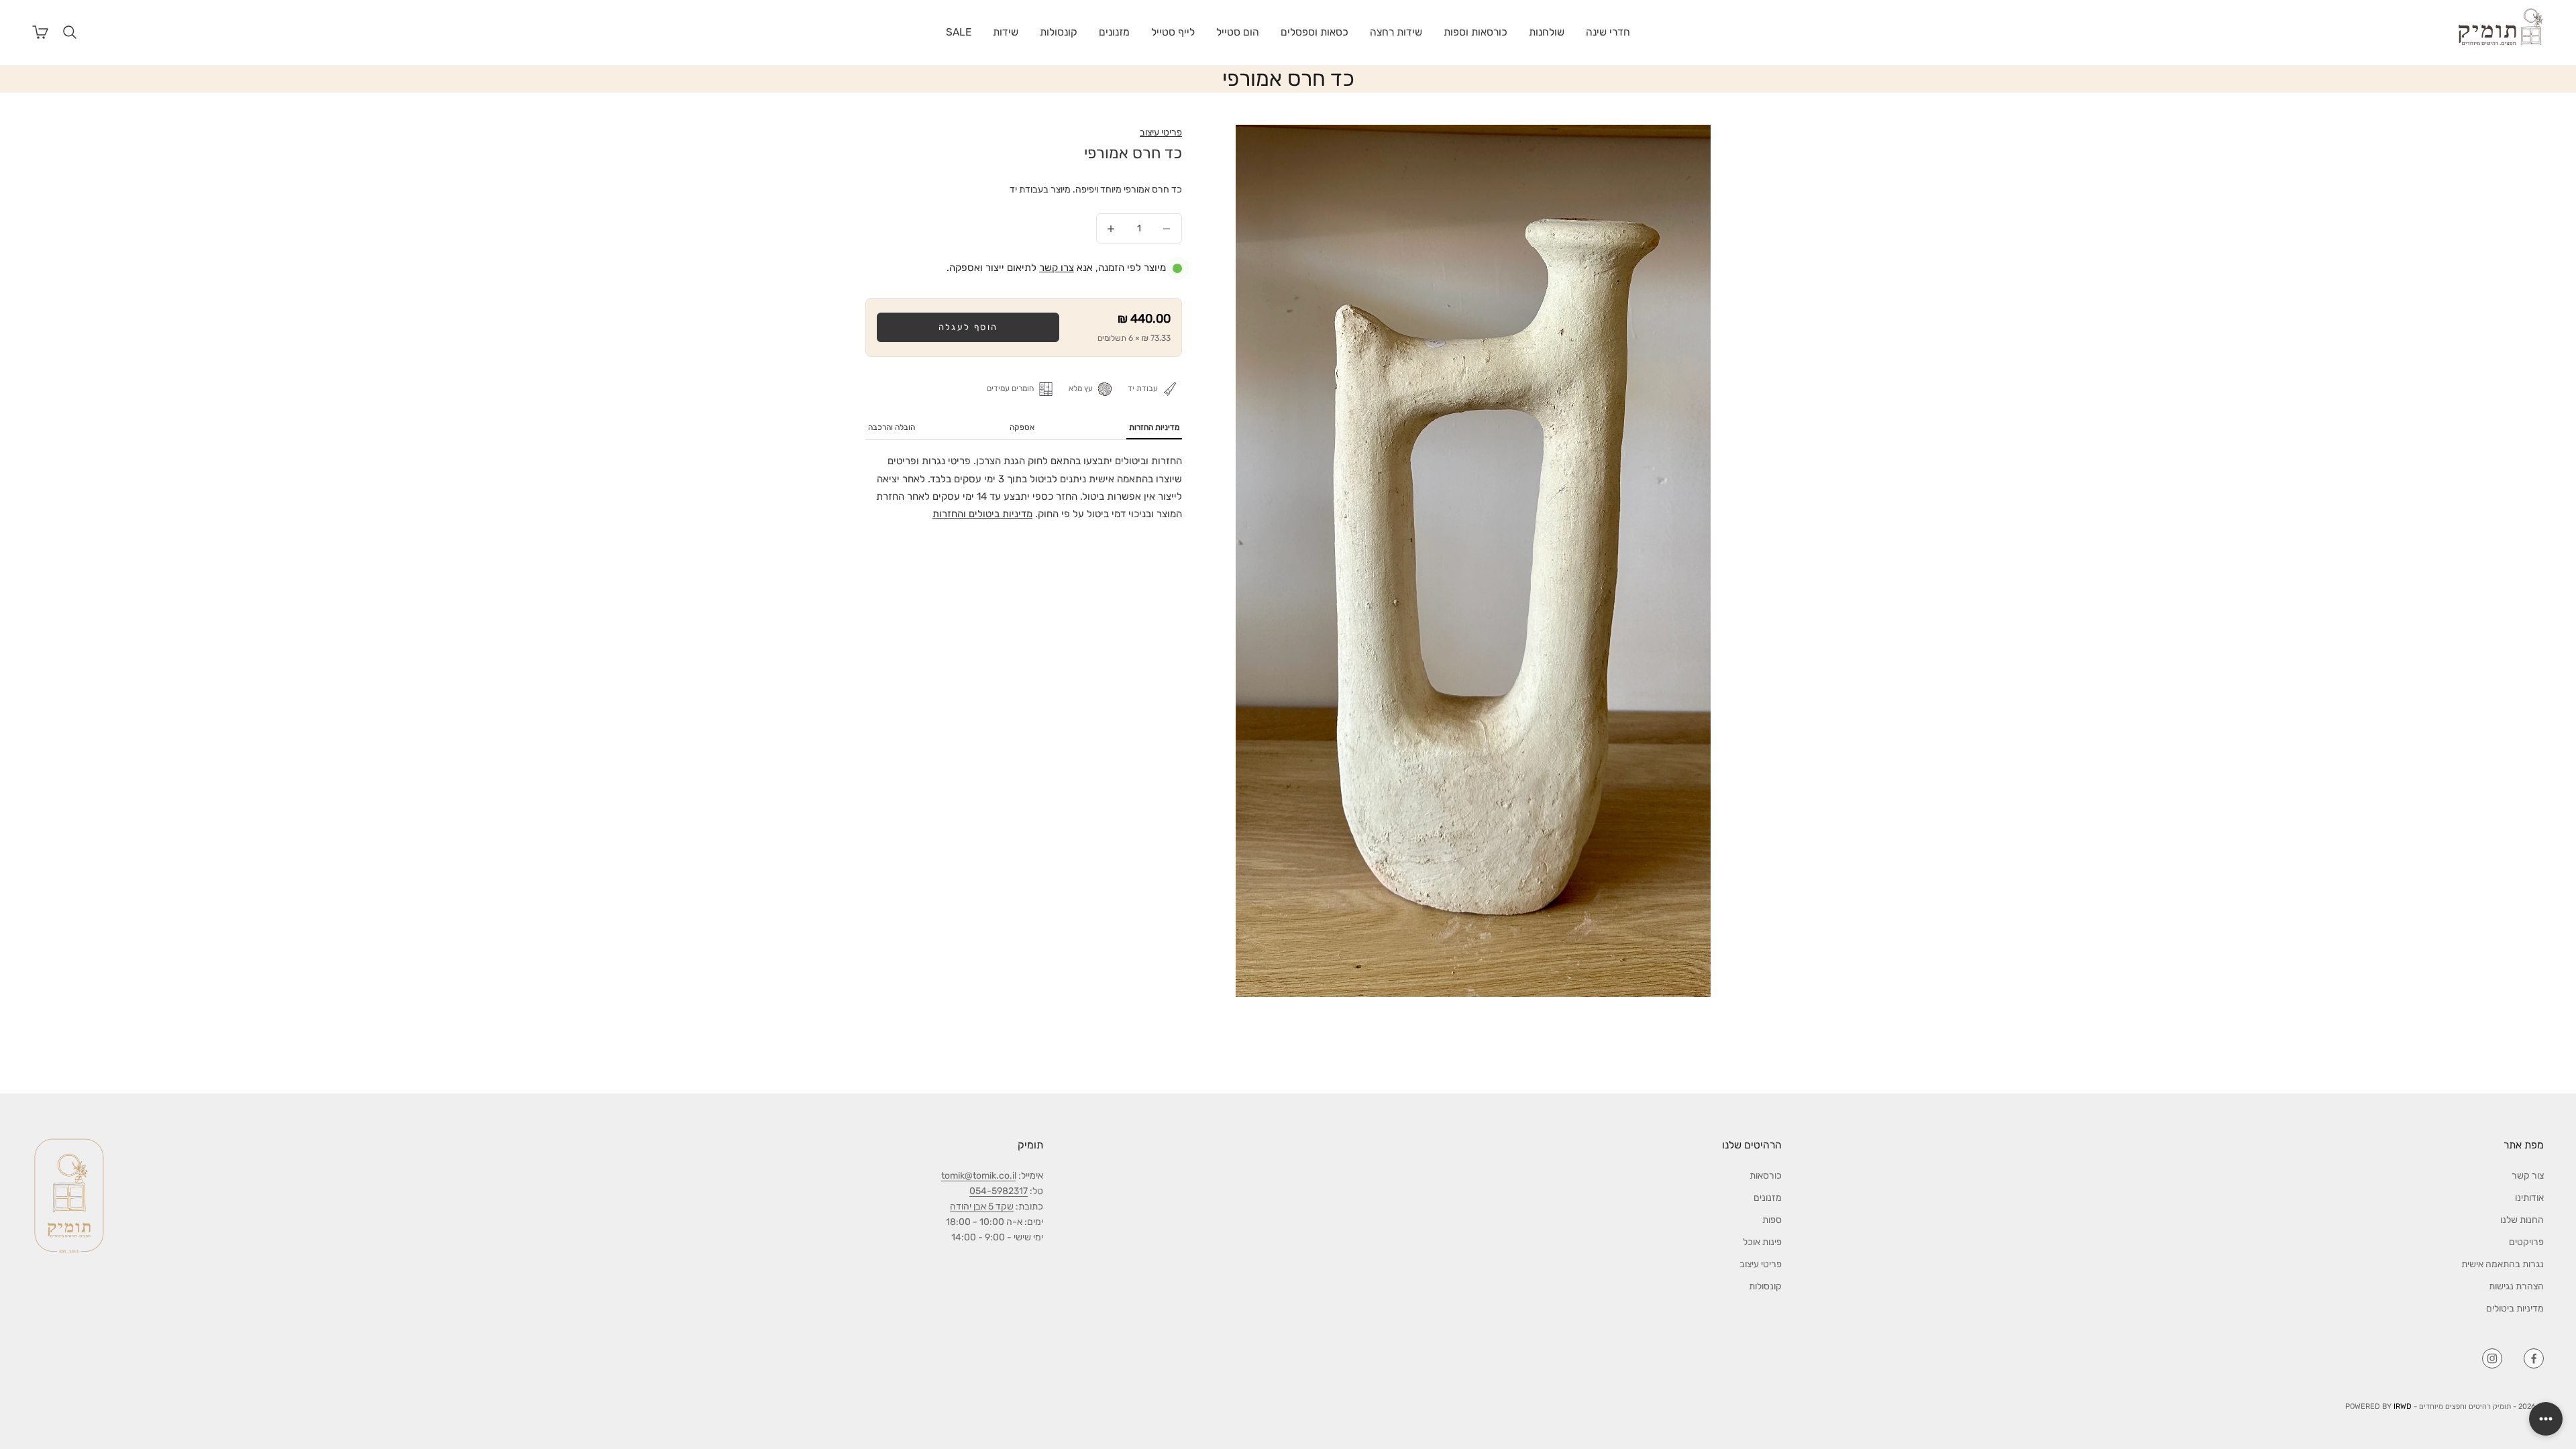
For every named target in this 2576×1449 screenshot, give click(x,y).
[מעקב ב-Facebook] (2534, 1358)
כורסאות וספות (1475, 32)
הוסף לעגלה (968, 327)
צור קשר (2528, 1176)
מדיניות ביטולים (2515, 1308)
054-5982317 (999, 1191)
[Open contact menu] (2546, 1419)
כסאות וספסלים (1314, 32)
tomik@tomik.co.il (979, 1176)
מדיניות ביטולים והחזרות (982, 514)
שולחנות (1547, 32)
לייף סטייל (1173, 32)
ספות (1772, 1220)
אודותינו (2529, 1198)
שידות (1006, 32)
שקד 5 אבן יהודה (982, 1206)
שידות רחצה (1396, 32)
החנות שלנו (2522, 1220)
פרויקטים (2526, 1242)
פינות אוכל (1762, 1242)
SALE (959, 32)
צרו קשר (1057, 268)
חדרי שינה (1608, 32)
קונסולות (1059, 32)
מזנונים (1114, 32)
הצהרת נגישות (2516, 1286)
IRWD (2403, 1406)
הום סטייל (1238, 32)
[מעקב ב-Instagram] (2492, 1358)
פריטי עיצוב (1161, 132)
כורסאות (1766, 1176)
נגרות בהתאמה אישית (2503, 1264)
